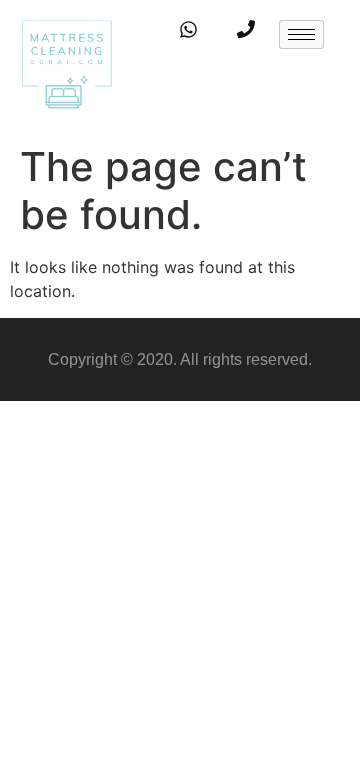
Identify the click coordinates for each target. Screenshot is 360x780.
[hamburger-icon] (301, 34)
